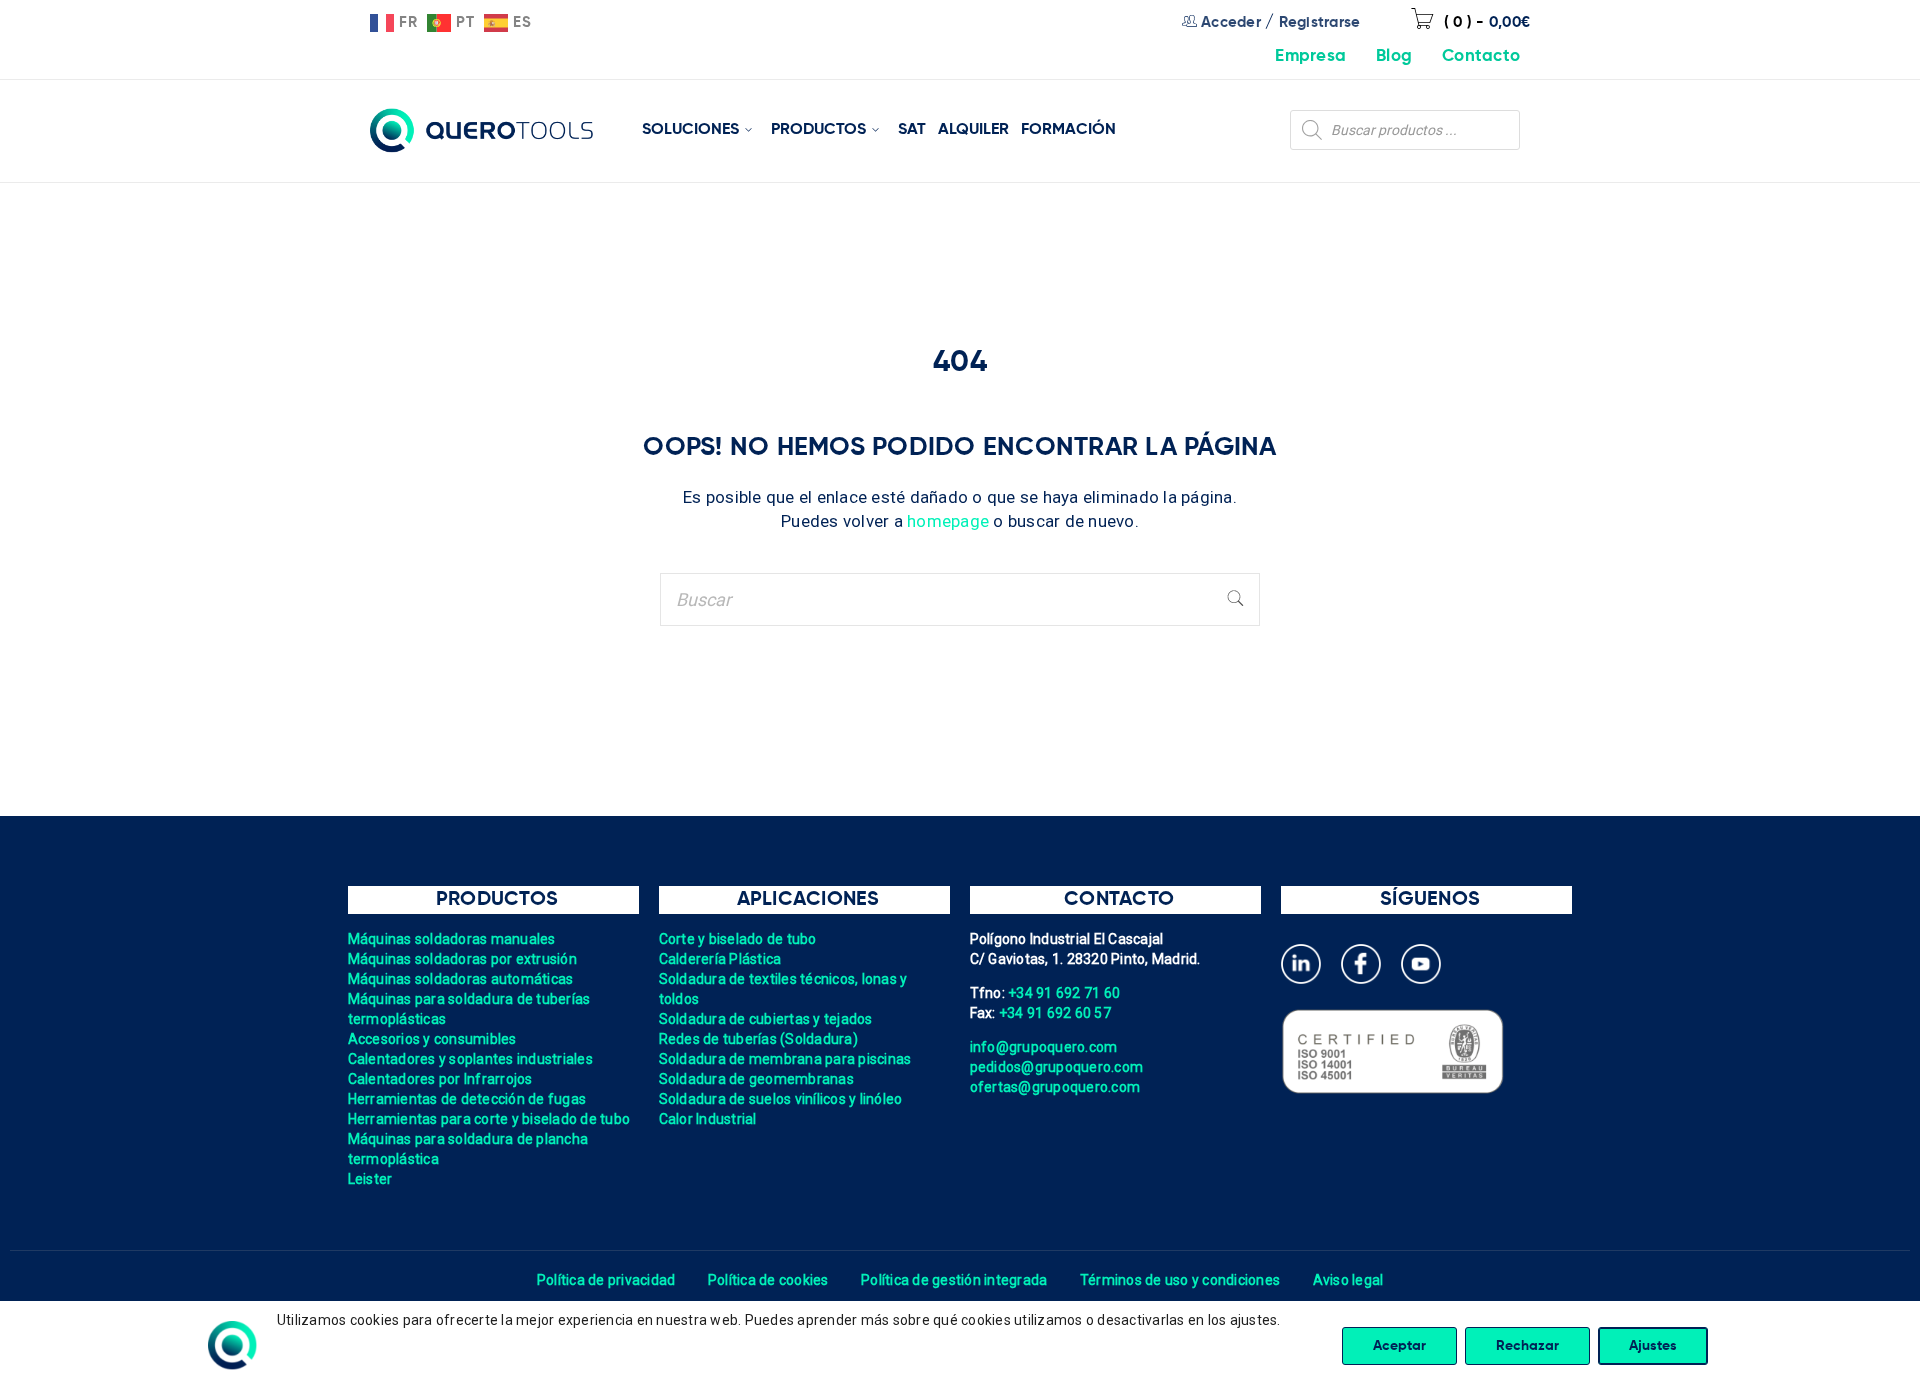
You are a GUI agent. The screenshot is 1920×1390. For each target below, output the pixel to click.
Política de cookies (768, 1280)
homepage (948, 521)
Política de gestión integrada (954, 1280)
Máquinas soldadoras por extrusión (462, 959)
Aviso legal (1348, 1280)
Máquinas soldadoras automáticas (461, 979)
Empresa (1310, 56)
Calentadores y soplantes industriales (470, 1059)
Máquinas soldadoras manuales (452, 939)
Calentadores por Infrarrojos (440, 1079)
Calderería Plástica (720, 959)
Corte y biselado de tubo (738, 939)
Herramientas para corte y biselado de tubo (489, 1119)
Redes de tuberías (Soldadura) (758, 1039)
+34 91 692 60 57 (1055, 1013)
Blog (1394, 56)
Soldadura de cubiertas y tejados (766, 1019)
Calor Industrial (708, 1119)
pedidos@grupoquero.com (1057, 1067)
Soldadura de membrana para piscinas (785, 1059)
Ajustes (1653, 1346)
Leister (370, 1179)
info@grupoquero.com (1044, 1047)
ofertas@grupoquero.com (1055, 1087)
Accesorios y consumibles (432, 1039)
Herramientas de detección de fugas (467, 1099)
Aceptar (1399, 1346)
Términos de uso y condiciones (1180, 1280)
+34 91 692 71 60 (1064, 993)
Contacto (1481, 56)
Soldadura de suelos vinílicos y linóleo (781, 1099)
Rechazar (1527, 1346)
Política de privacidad (606, 1280)
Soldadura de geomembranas (756, 1079)
